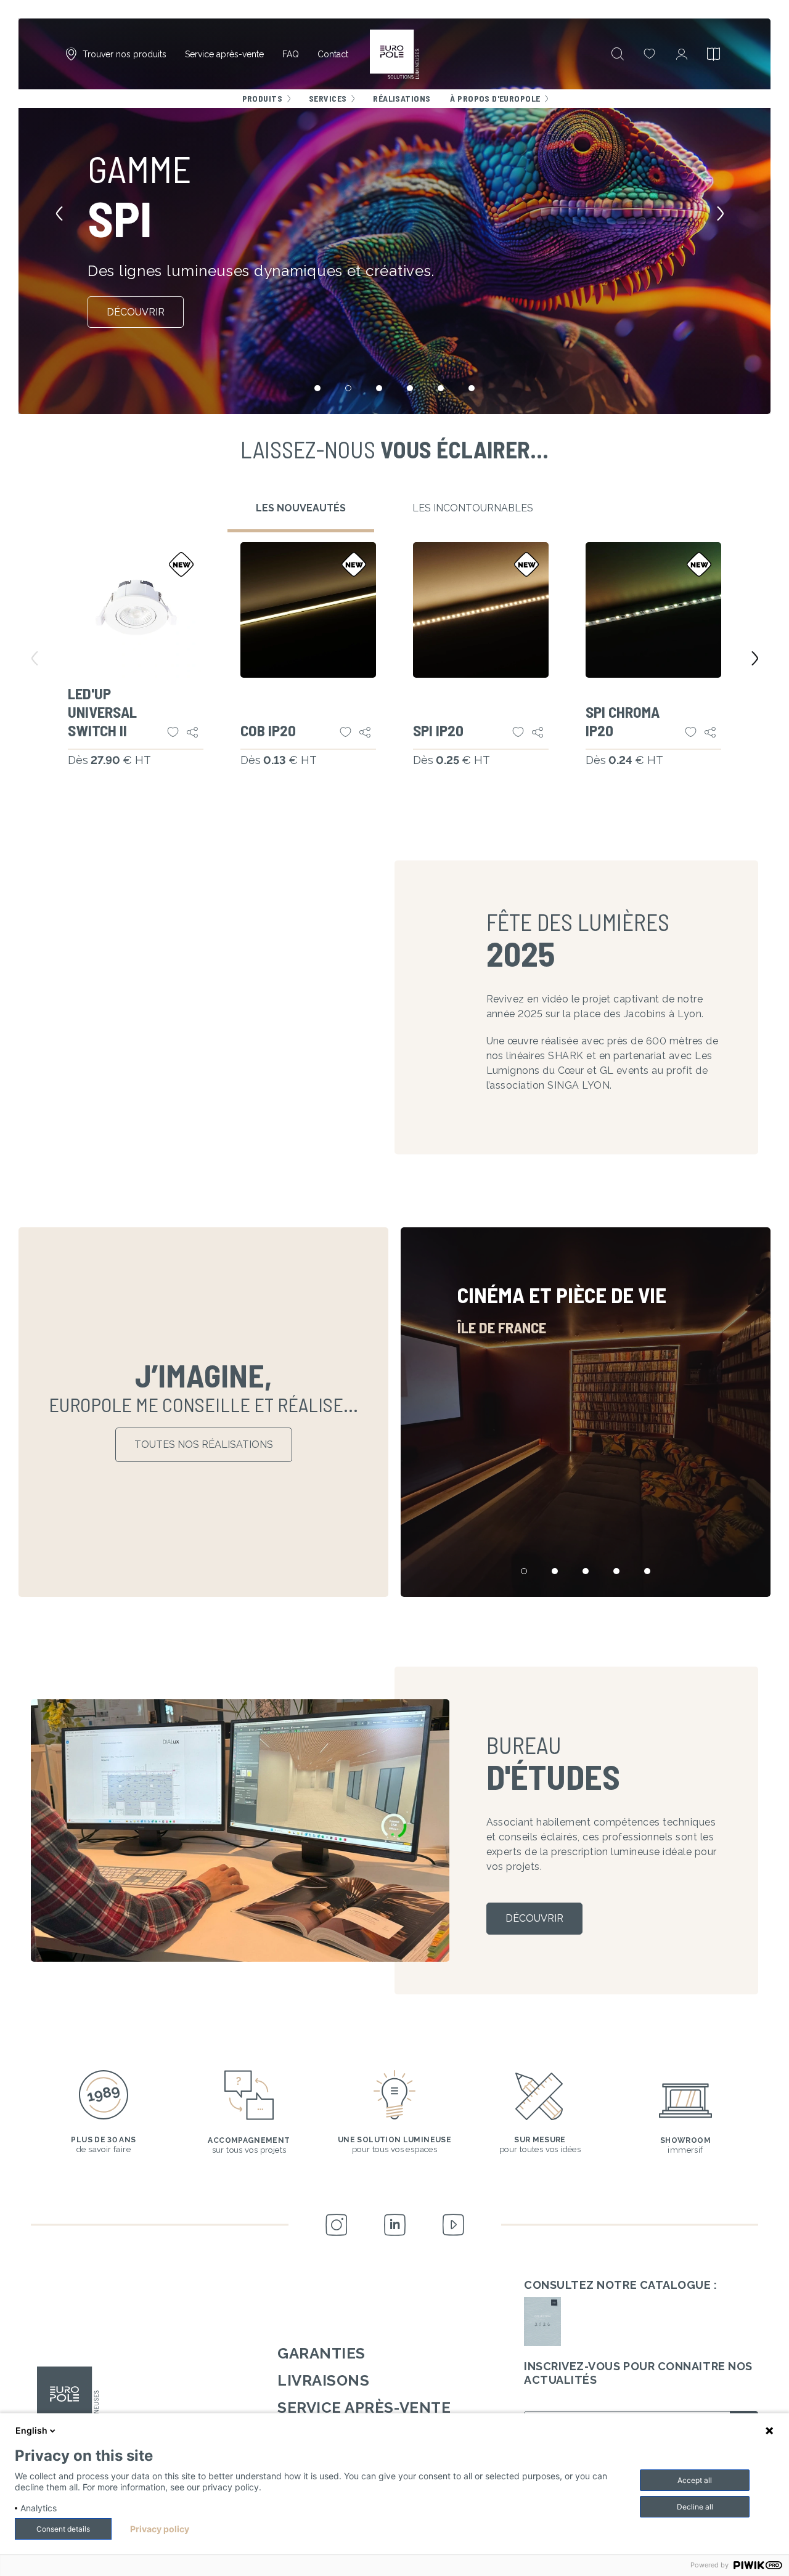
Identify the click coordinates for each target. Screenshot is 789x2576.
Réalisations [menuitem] (402, 98)
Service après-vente (224, 54)
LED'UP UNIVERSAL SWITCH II (102, 712)
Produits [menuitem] (262, 98)
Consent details (63, 2529)
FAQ (291, 54)
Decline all (695, 2507)
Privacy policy (160, 2529)
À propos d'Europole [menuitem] (495, 98)
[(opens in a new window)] (542, 2322)
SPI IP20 (438, 730)
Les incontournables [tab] (473, 508)
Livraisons (323, 2380)
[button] (64, 216)
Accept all (695, 2480)
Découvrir (136, 312)
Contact (333, 54)
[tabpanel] (394, 670)
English (31, 2430)
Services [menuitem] (328, 98)
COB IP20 (268, 730)
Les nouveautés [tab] (301, 508)
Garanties (321, 2353)
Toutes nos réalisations (204, 1444)
